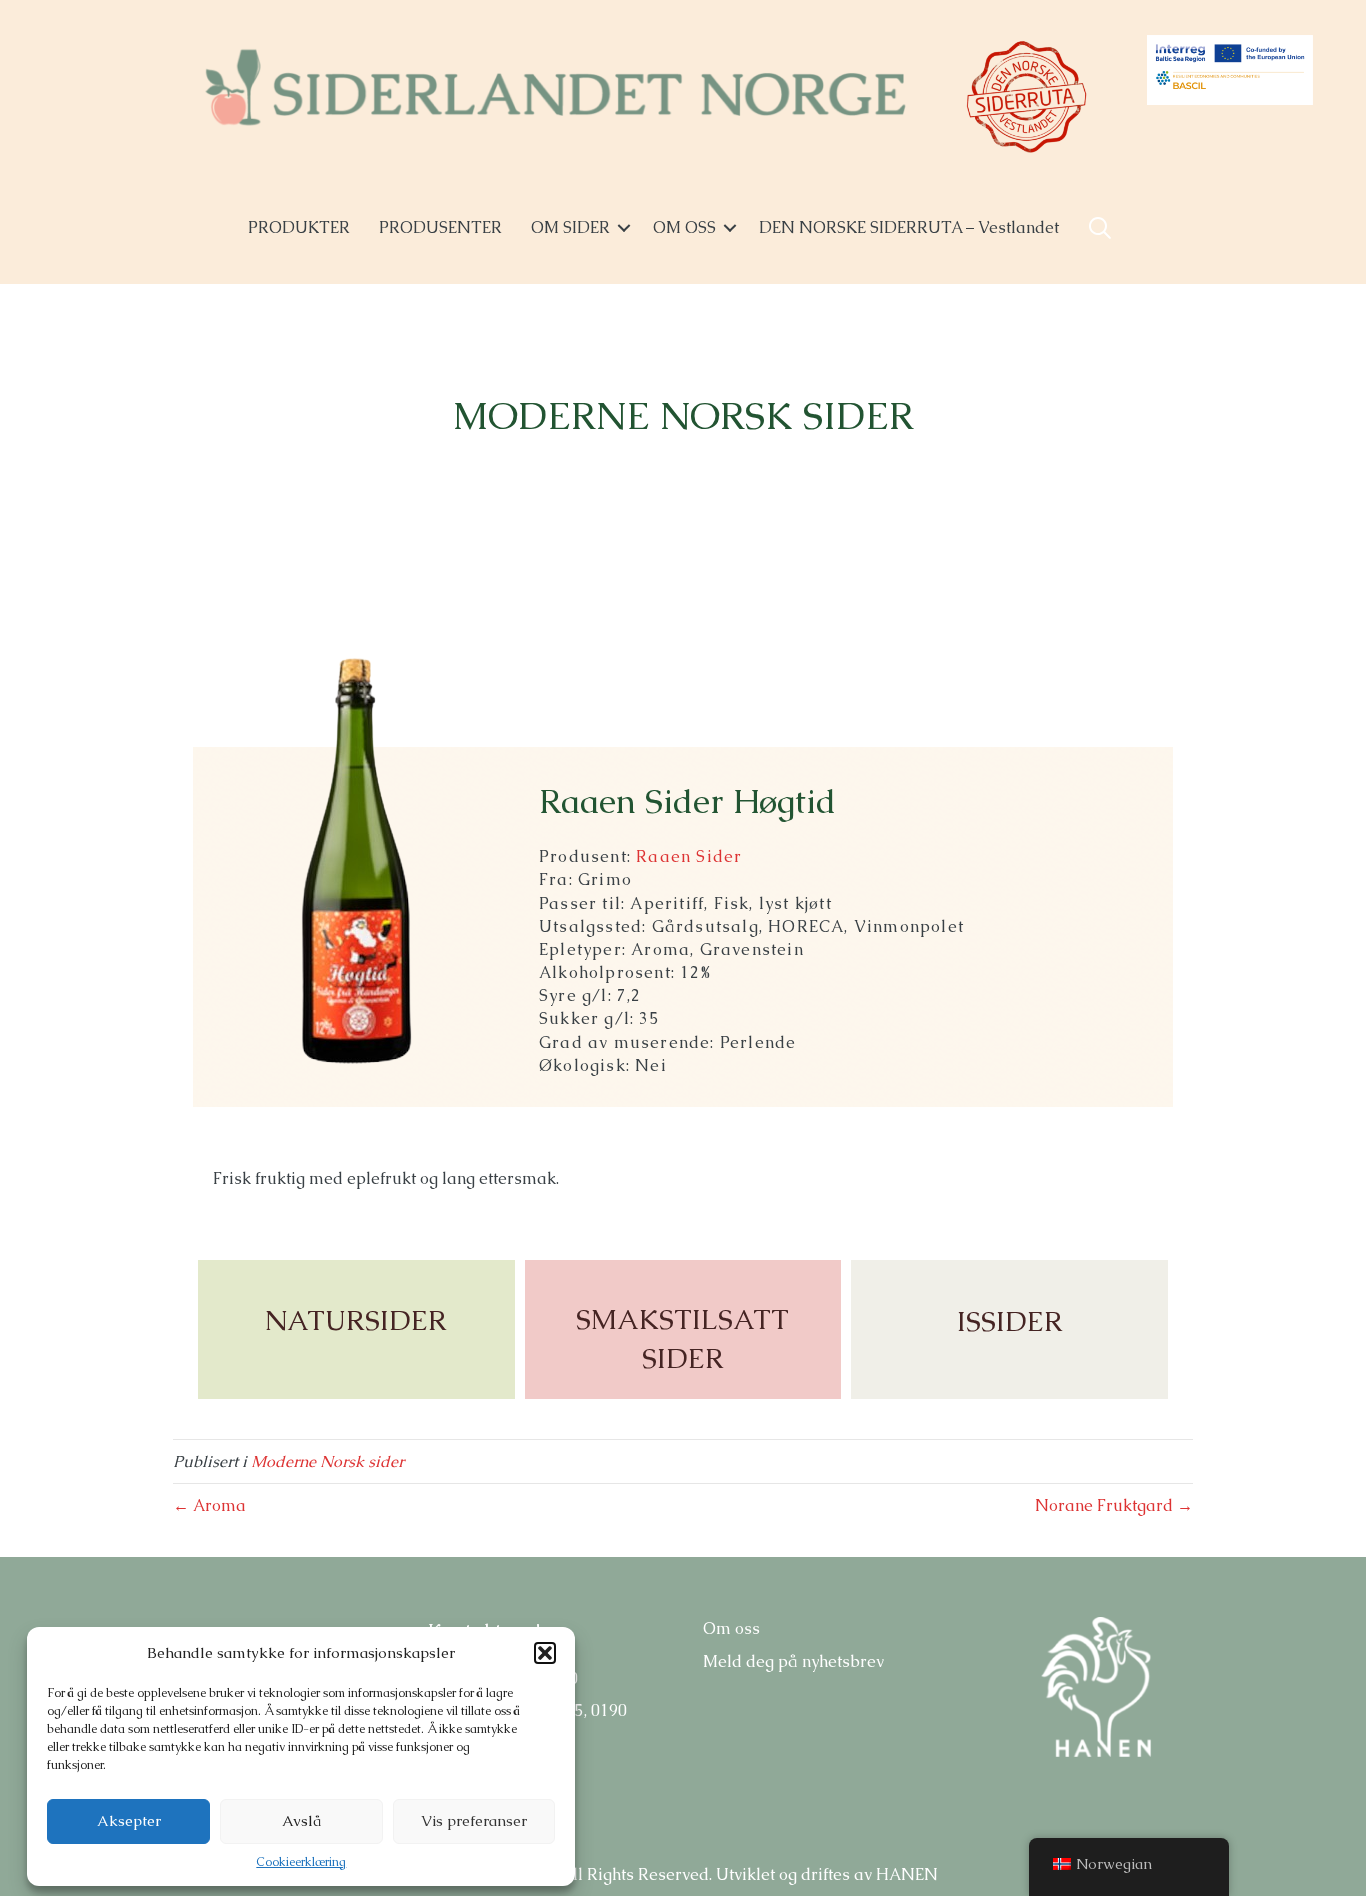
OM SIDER (570, 227)
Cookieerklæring (301, 1862)
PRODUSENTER (440, 227)
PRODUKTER (299, 227)
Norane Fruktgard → (1114, 1505)
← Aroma (209, 1505)
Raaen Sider (689, 856)
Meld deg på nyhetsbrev (793, 1661)
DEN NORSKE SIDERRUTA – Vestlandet (909, 227)
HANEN (907, 1874)
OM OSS (684, 227)
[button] (545, 1653)
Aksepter (129, 1820)
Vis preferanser (474, 1820)
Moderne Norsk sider (327, 1461)
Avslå (301, 1820)
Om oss (731, 1628)
